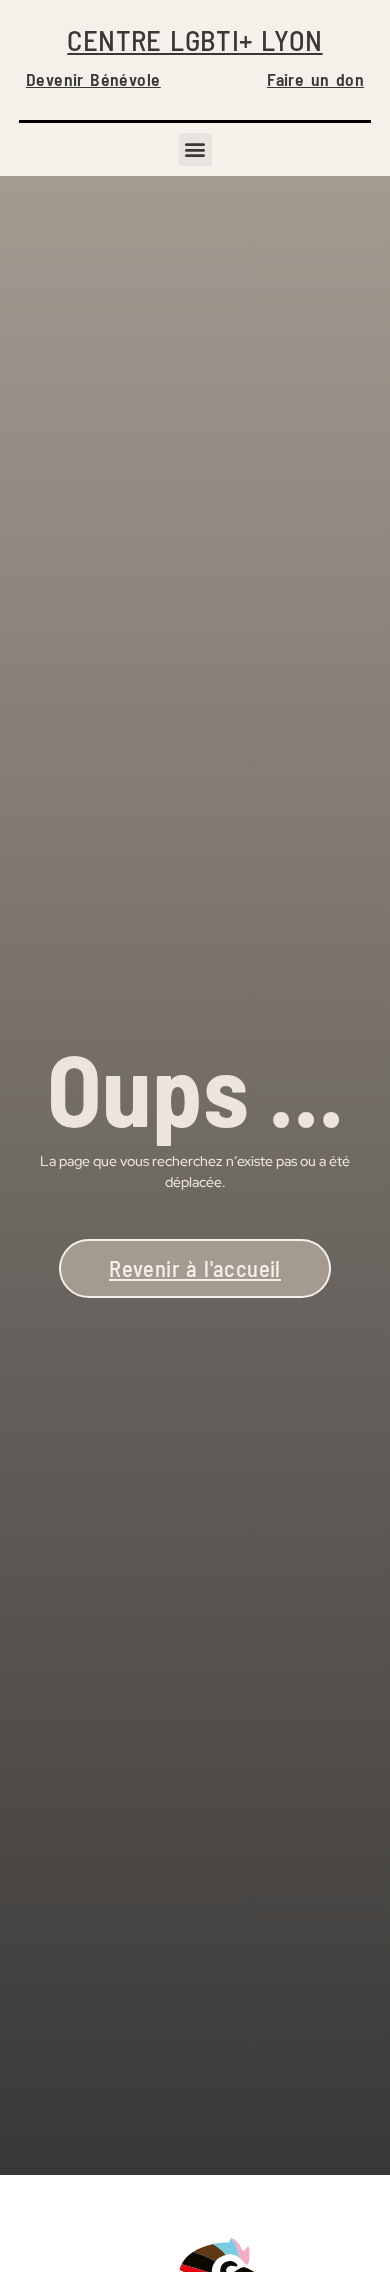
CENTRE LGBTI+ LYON (194, 39)
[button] (195, 149)
